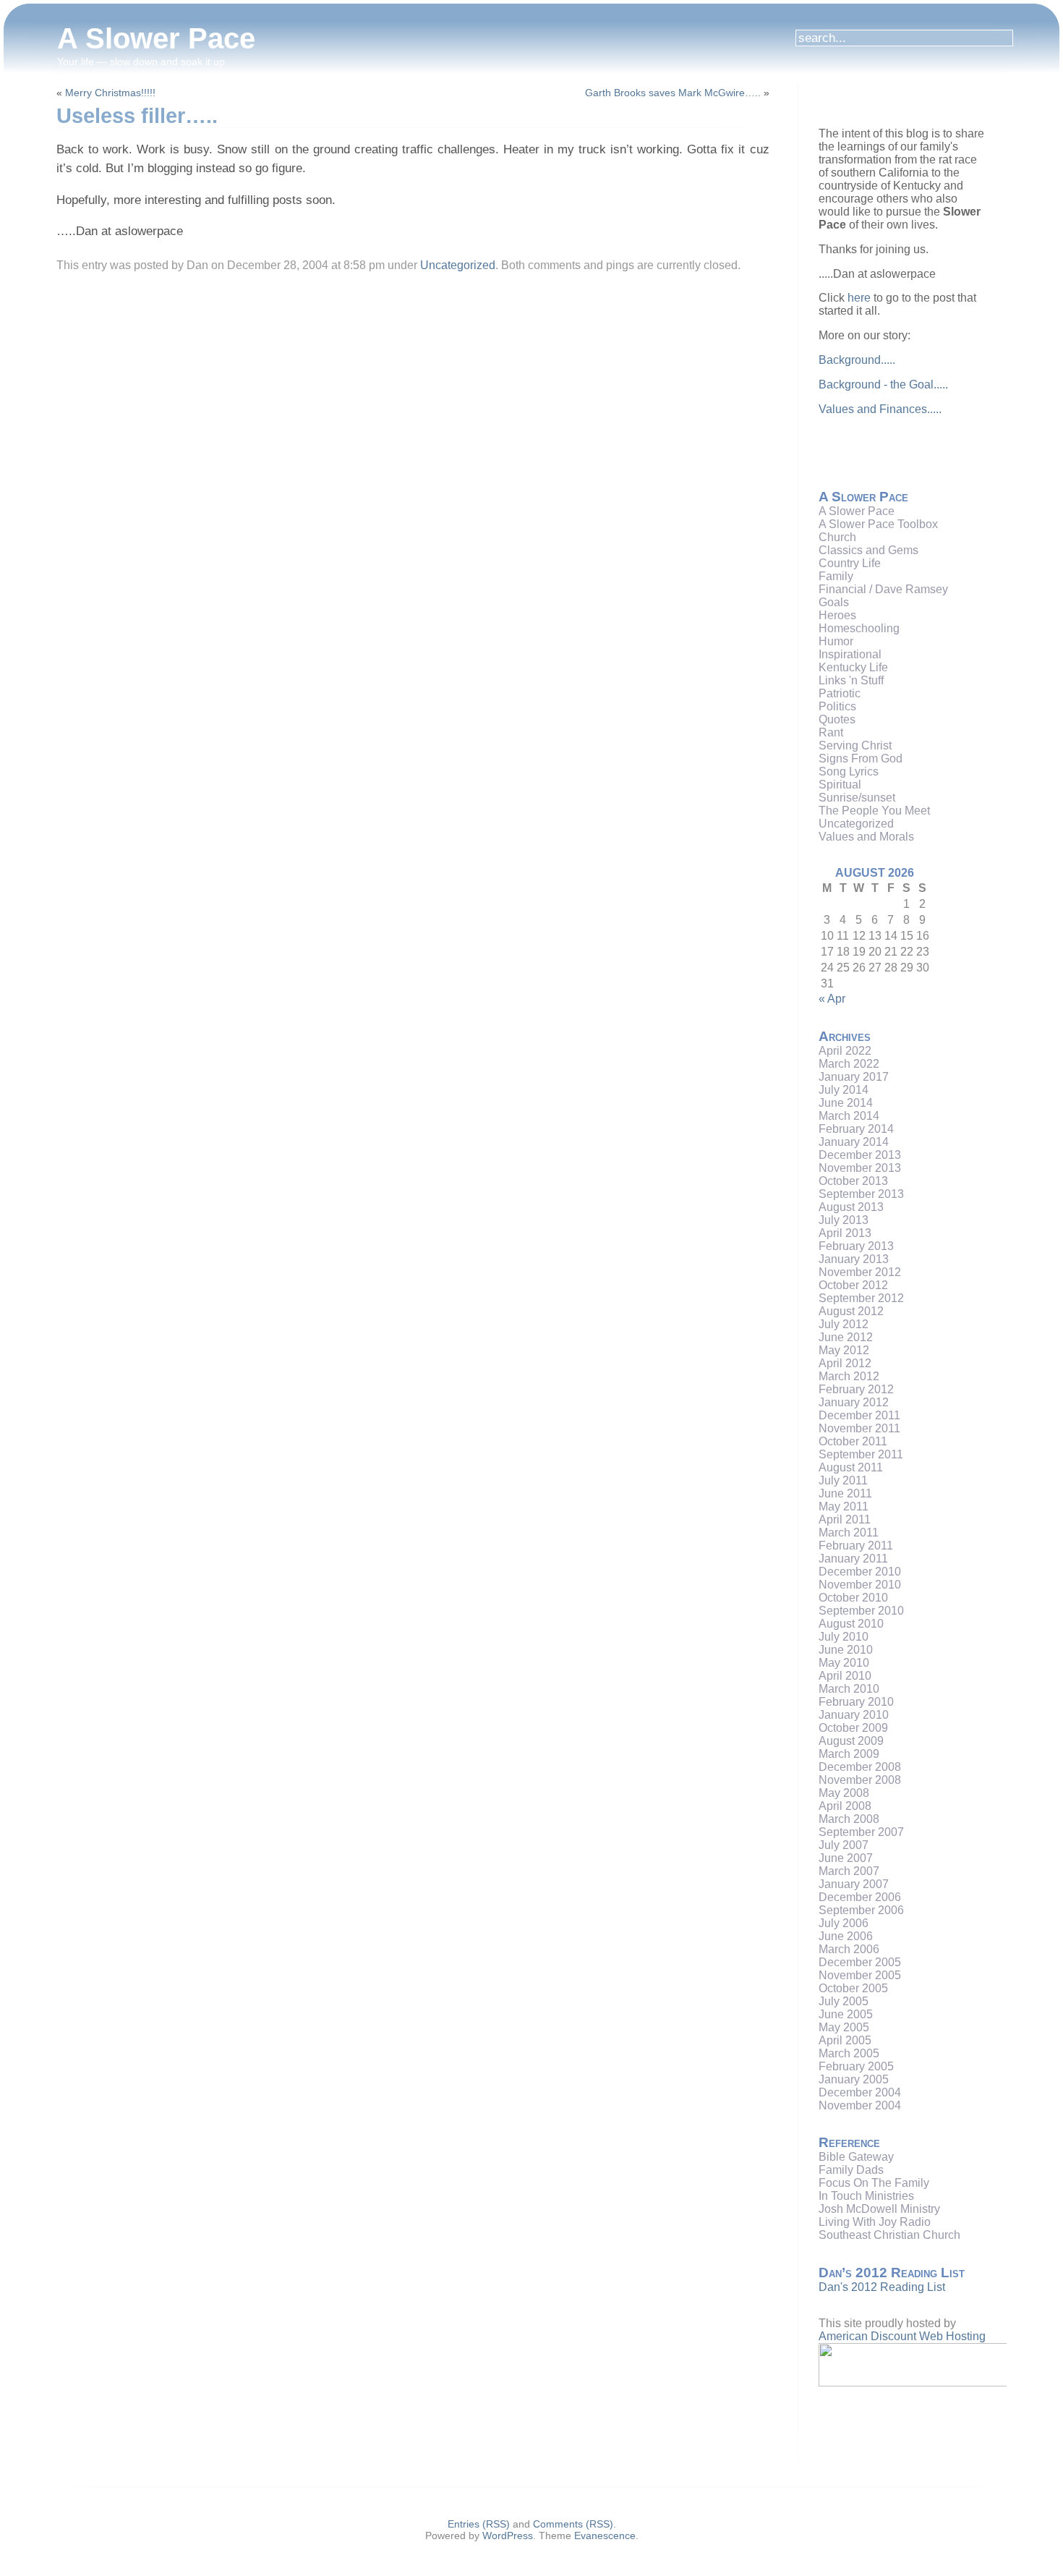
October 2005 (853, 1988)
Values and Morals (866, 837)
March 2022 (849, 1064)
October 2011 (853, 1441)
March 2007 (849, 1871)
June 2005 (846, 2014)
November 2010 (860, 1585)
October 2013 (853, 1181)
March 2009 (849, 1754)
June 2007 (846, 1858)
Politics (837, 706)
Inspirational (850, 654)
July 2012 (844, 1324)
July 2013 (844, 1220)
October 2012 (853, 1285)
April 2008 (845, 1806)
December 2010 (860, 1572)
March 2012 (849, 1376)
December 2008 (860, 1767)
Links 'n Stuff (851, 680)
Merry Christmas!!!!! (110, 93)
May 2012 (844, 1350)
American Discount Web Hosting (902, 2336)
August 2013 (851, 1207)
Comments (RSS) (573, 2524)
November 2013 (860, 1168)
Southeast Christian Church (889, 2235)
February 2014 (856, 1129)
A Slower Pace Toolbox (878, 524)
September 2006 (861, 1910)
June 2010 (846, 1650)
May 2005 (844, 2027)
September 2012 (861, 1298)
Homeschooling (859, 628)
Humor (836, 641)
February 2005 (856, 2066)
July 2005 (844, 2001)
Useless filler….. (137, 116)
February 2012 (856, 1389)
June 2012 (846, 1337)
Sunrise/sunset (857, 798)
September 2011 (861, 1454)
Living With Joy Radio (875, 2222)
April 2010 (845, 1676)
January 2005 (854, 2079)
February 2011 (856, 1546)
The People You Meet (874, 811)
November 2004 (860, 2105)
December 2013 (860, 1155)
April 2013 (845, 1233)
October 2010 (853, 1598)
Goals (834, 602)
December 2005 (860, 1962)
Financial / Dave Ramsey (883, 589)
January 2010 (854, 1715)
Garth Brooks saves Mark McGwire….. (673, 93)
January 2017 (854, 1077)
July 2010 (844, 1637)
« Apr (832, 999)
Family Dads (851, 2170)
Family (836, 576)
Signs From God (861, 758)
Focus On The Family (874, 2183)
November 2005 (860, 1975)
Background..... (857, 360)
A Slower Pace (156, 38)
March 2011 (849, 1533)
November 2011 (859, 1428)
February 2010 (856, 1702)
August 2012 (851, 1311)
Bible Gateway (856, 2157)
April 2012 (845, 1363)
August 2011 (851, 1467)
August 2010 (851, 1624)
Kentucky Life (853, 667)
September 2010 (861, 1611)
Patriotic (840, 693)
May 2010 (844, 1663)
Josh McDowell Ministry (879, 2209)
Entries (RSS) (479, 2524)
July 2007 (844, 1845)
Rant (831, 732)
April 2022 (845, 1051)
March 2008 (849, 1819)
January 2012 (854, 1402)
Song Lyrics (849, 771)
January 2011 (853, 1559)
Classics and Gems (868, 550)
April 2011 (845, 1519)
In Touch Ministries (866, 2196)
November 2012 (860, 1272)
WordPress (508, 2535)
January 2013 (854, 1259)
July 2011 (843, 1480)
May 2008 (844, 1793)
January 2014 (854, 1142)
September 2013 (861, 1194)
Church (837, 537)
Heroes (837, 615)
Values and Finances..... (880, 409)
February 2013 (856, 1246)
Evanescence (605, 2535)
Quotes (837, 719)
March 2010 (849, 1689)
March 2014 (849, 1116)
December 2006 (860, 1897)
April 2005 (845, 2040)
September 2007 (861, 1832)
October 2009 (853, 1728)
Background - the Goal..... (883, 384)
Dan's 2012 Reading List (882, 2287)
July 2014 (844, 1090)
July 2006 (844, 1923)
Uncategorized (458, 265)
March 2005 (849, 2053)
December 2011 (859, 1415)
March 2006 (849, 1949)
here (859, 298)
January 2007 (854, 1884)
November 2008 (860, 1780)
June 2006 (846, 1936)
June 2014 (846, 1103)
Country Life (850, 563)
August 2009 (851, 1741)
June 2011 (845, 1493)
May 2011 (844, 1506)
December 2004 (860, 2092)
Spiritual (840, 785)
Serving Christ (855, 745)
